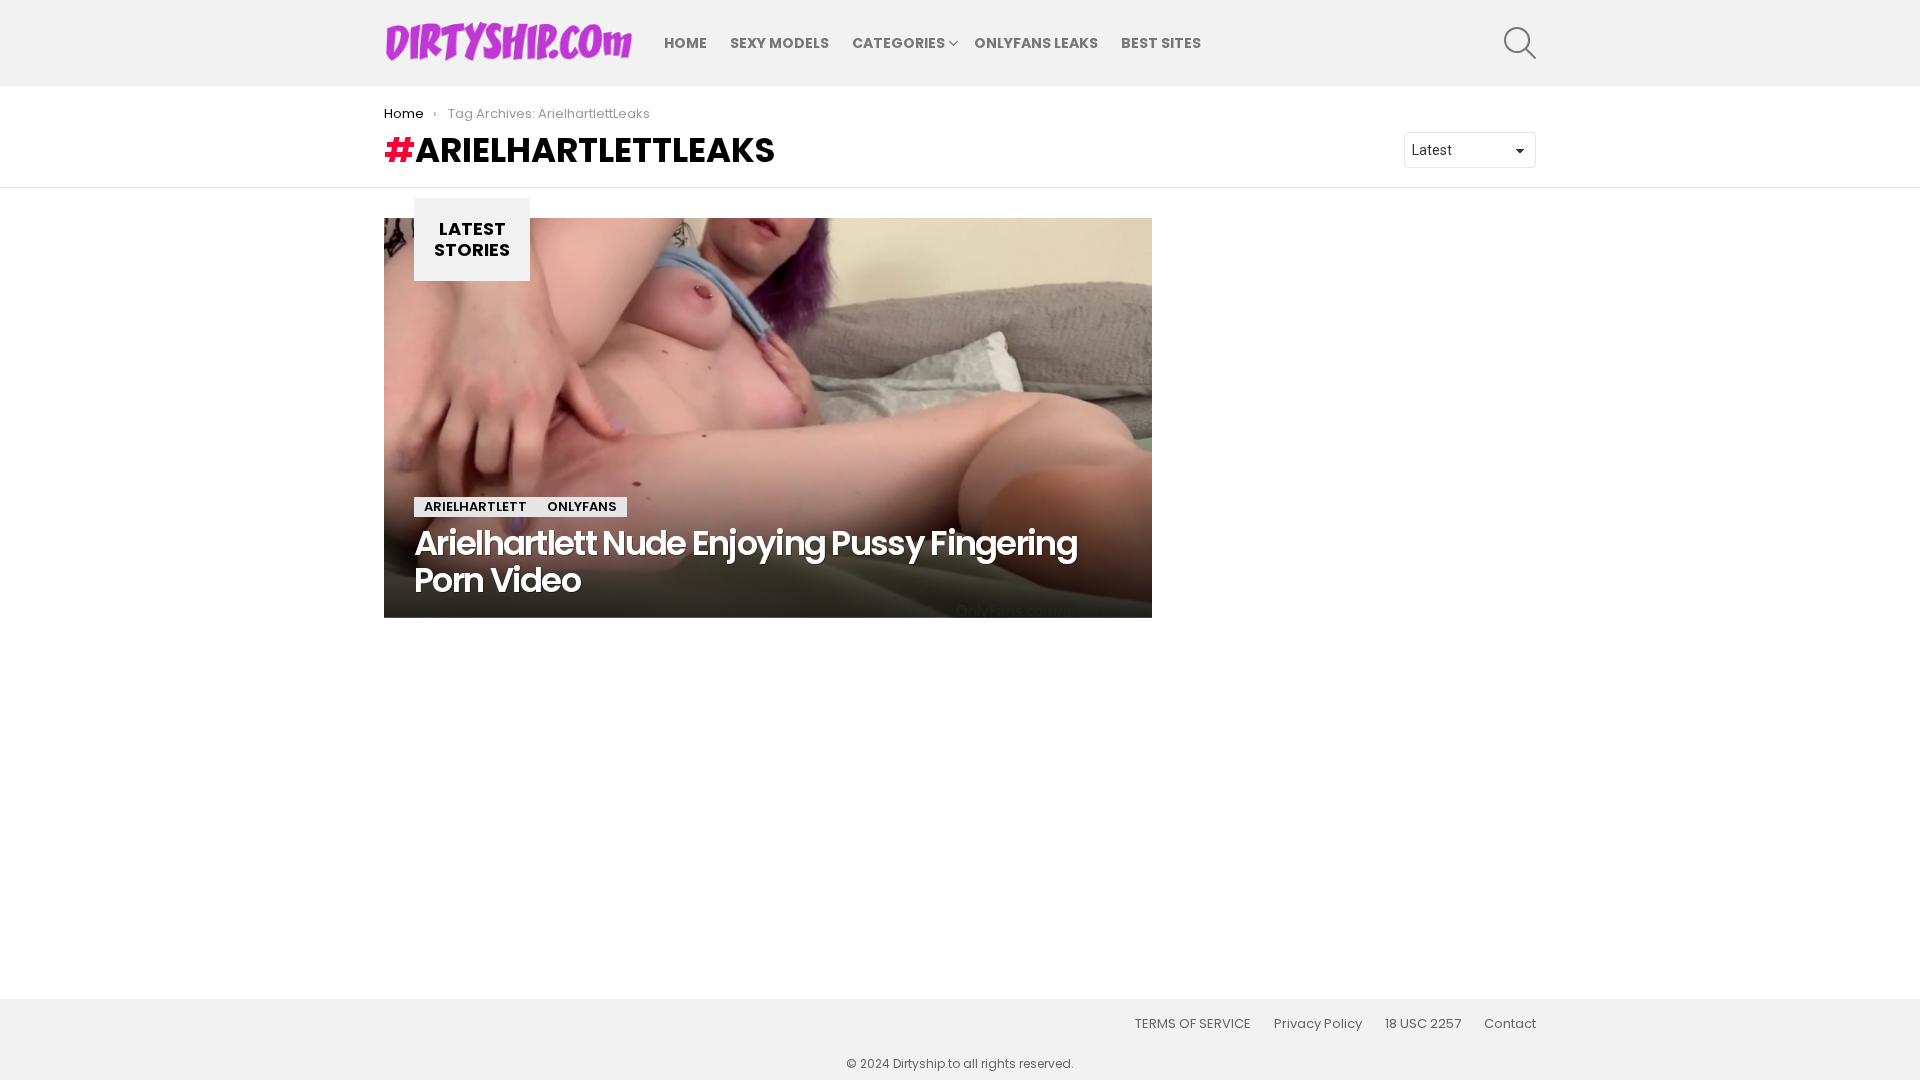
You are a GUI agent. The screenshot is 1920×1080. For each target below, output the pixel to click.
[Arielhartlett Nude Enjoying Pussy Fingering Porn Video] (768, 418)
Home (685, 43)
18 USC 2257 (1423, 1024)
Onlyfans (582, 506)
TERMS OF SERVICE (1193, 1024)
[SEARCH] (1520, 43)
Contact (1510, 1024)
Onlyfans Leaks (1036, 43)
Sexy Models (779, 43)
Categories (898, 43)
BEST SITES (1161, 43)
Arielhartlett (475, 506)
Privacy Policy (1318, 1024)
